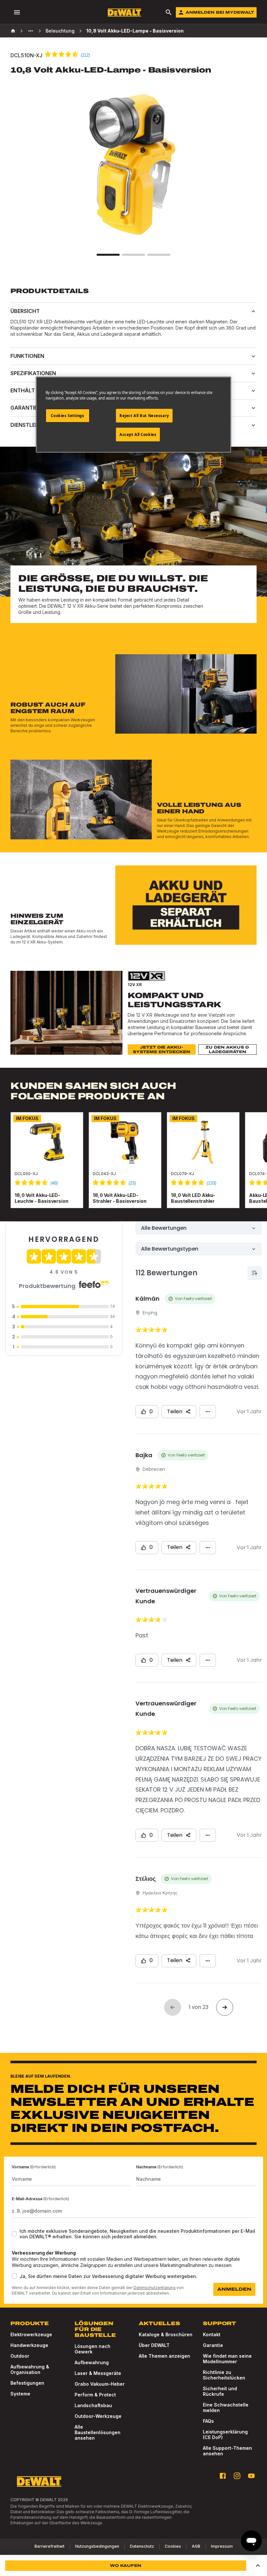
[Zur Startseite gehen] (124, 13)
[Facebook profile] (223, 2476)
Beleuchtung (60, 31)
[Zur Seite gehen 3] (159, 255)
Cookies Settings (67, 415)
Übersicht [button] (25, 311)
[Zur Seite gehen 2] (133, 255)
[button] (258, 2566)
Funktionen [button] (27, 356)
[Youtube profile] (251, 2476)
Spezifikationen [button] (33, 373)
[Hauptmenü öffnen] (17, 12)
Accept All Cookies (138, 434)
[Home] (13, 31)
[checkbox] (14, 2234)
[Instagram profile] (237, 2476)
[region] (133, 1167)
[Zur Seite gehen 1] (108, 255)
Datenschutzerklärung (155, 2288)
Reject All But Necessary (144, 415)
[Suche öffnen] (169, 12)
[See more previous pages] (31, 31)
